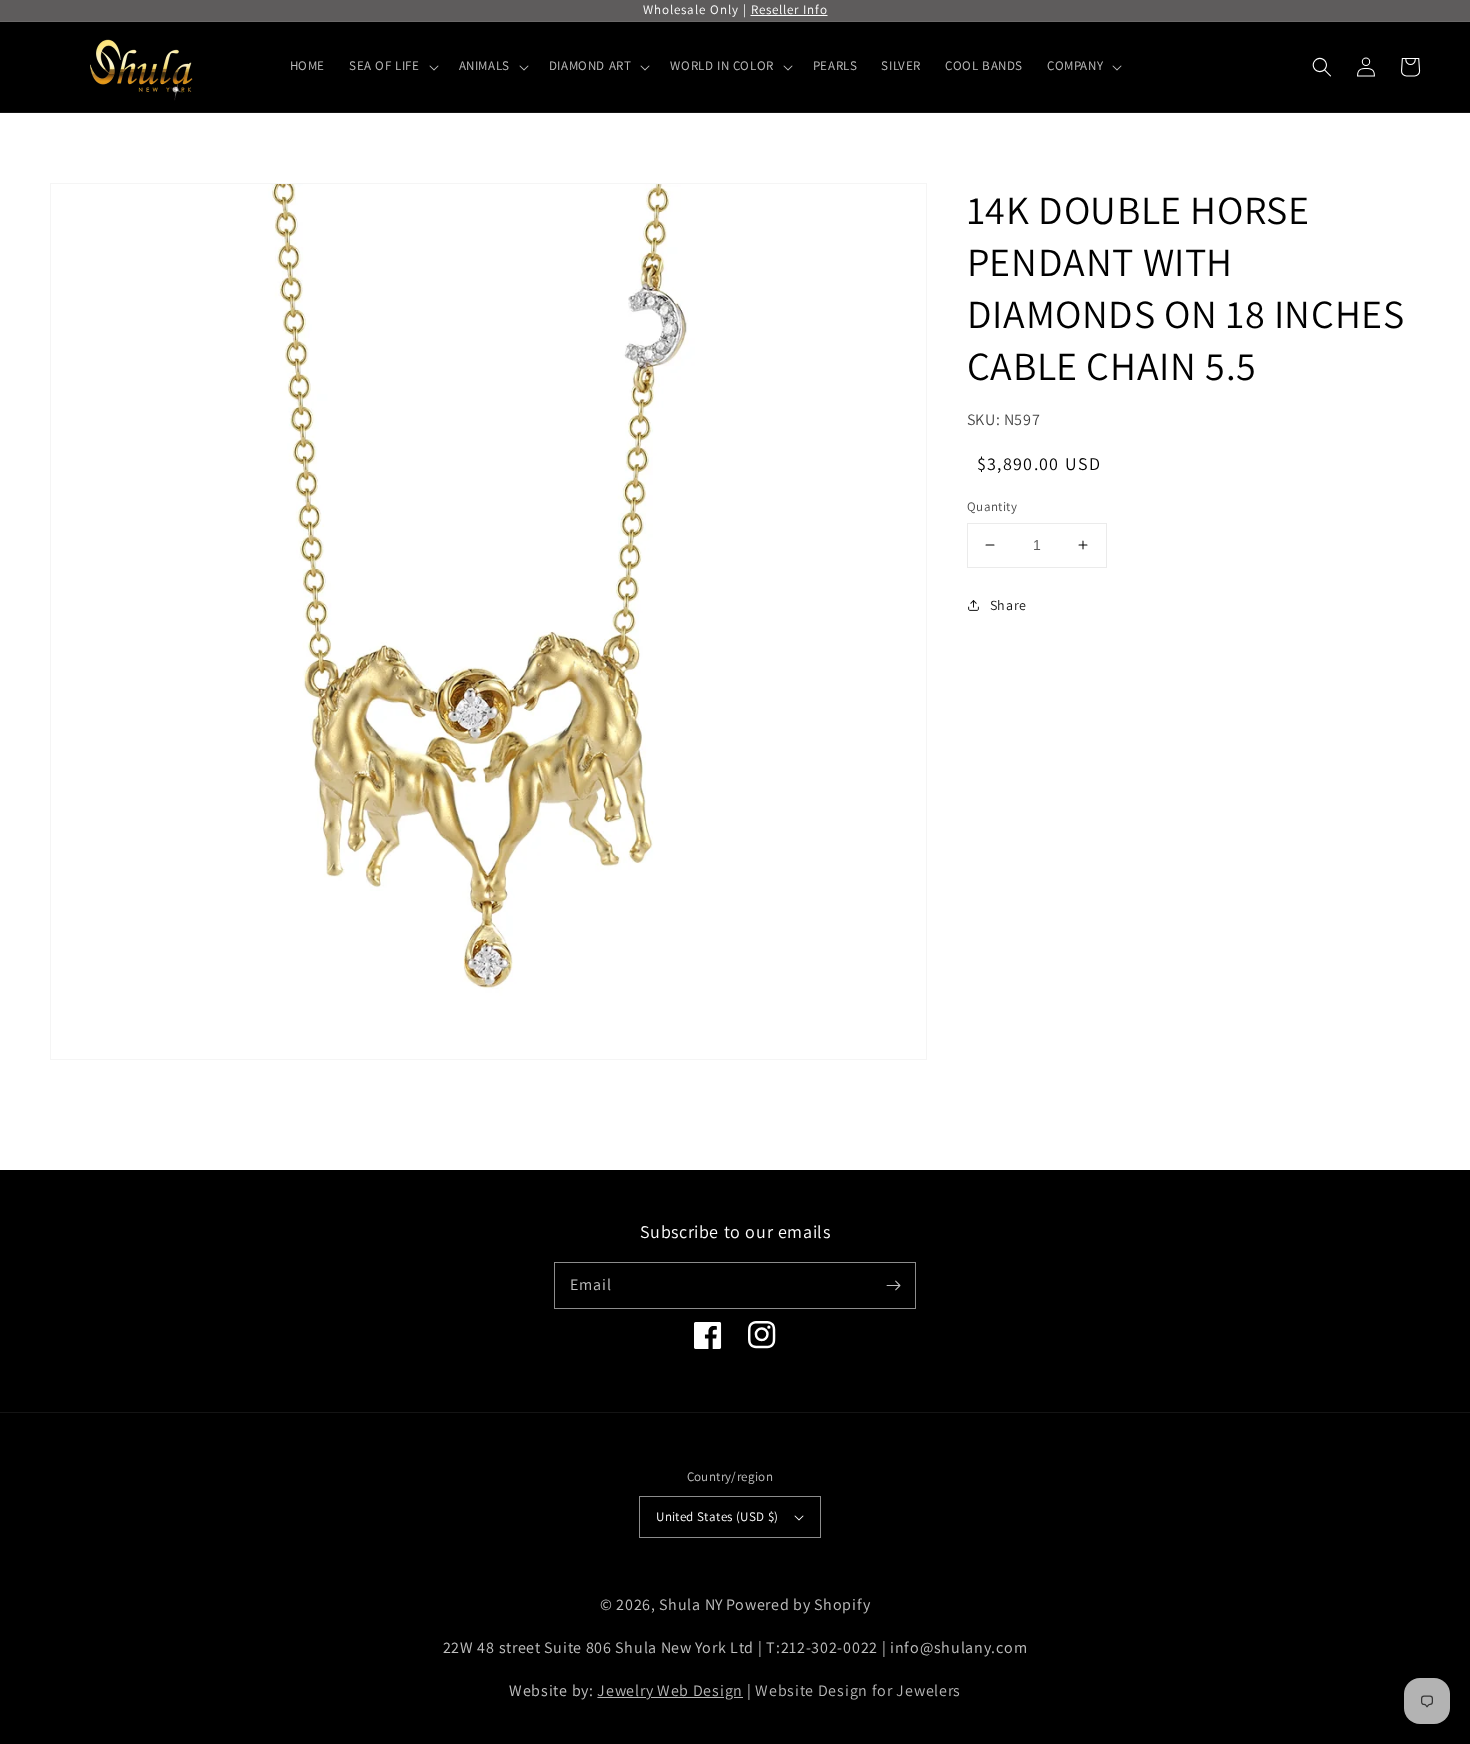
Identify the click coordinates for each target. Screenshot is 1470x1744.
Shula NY (691, 1604)
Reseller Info (789, 9)
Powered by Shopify (798, 1604)
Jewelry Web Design (670, 1690)
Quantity (992, 506)
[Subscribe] (893, 1285)
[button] (1322, 67)
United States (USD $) (717, 1516)
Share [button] (1008, 604)
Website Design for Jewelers (858, 1690)
